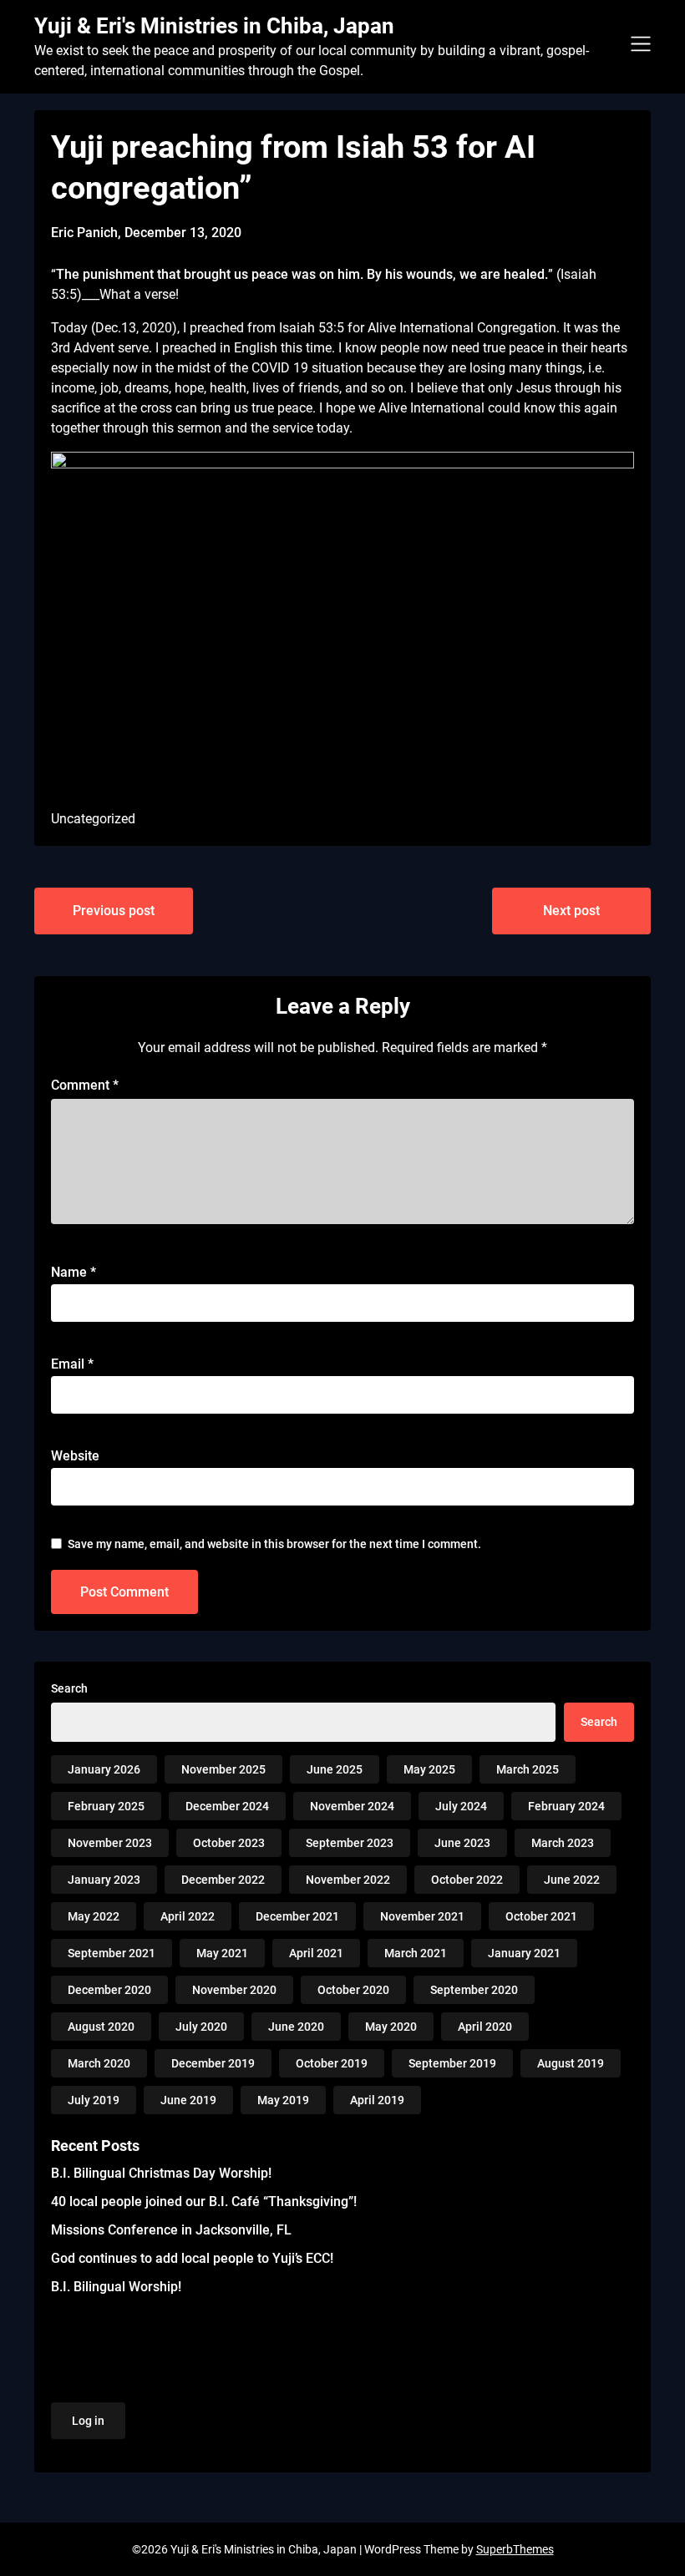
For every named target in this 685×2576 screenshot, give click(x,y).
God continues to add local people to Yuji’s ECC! (192, 2258)
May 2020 (391, 2027)
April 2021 (316, 1953)
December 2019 (213, 2063)
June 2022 (572, 1880)
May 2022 (94, 1916)
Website (75, 1456)
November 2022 (348, 1880)
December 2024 (227, 1806)
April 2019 (377, 2100)
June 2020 (296, 2027)
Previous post (114, 911)
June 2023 (462, 1843)
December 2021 (297, 1916)
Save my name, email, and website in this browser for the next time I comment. (274, 1544)
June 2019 (188, 2100)
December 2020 (109, 1990)
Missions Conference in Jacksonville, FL (171, 2230)
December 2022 (223, 1880)
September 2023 (350, 1843)
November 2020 (234, 1990)
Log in (88, 2421)
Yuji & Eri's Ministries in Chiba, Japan (214, 26)
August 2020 (101, 2027)
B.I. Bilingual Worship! (116, 2287)
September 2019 (452, 2063)
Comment (85, 1085)
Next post (571, 911)
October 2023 (229, 1843)
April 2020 (485, 2027)
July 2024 (461, 1806)
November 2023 (110, 1843)
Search (69, 1688)
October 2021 (541, 1916)
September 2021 (112, 1953)
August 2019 (571, 2063)
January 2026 (104, 1769)
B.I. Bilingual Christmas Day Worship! (161, 2173)
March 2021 (416, 1953)
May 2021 (222, 1953)
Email (72, 1364)
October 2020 (353, 1990)
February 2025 (106, 1806)
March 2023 (563, 1843)
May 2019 (283, 2100)
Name (74, 1272)
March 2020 (99, 2063)
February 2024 (566, 1806)
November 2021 (422, 1916)
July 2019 (94, 2100)
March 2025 (528, 1769)
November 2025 (223, 1769)
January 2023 (104, 1880)
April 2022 (188, 1916)
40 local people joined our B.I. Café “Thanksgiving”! (204, 2201)
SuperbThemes (515, 2549)
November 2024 (352, 1806)
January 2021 (524, 1953)
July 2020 (201, 2027)
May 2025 (429, 1769)
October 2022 (467, 1880)
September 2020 (474, 1990)
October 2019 (332, 2063)
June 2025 (335, 1769)
